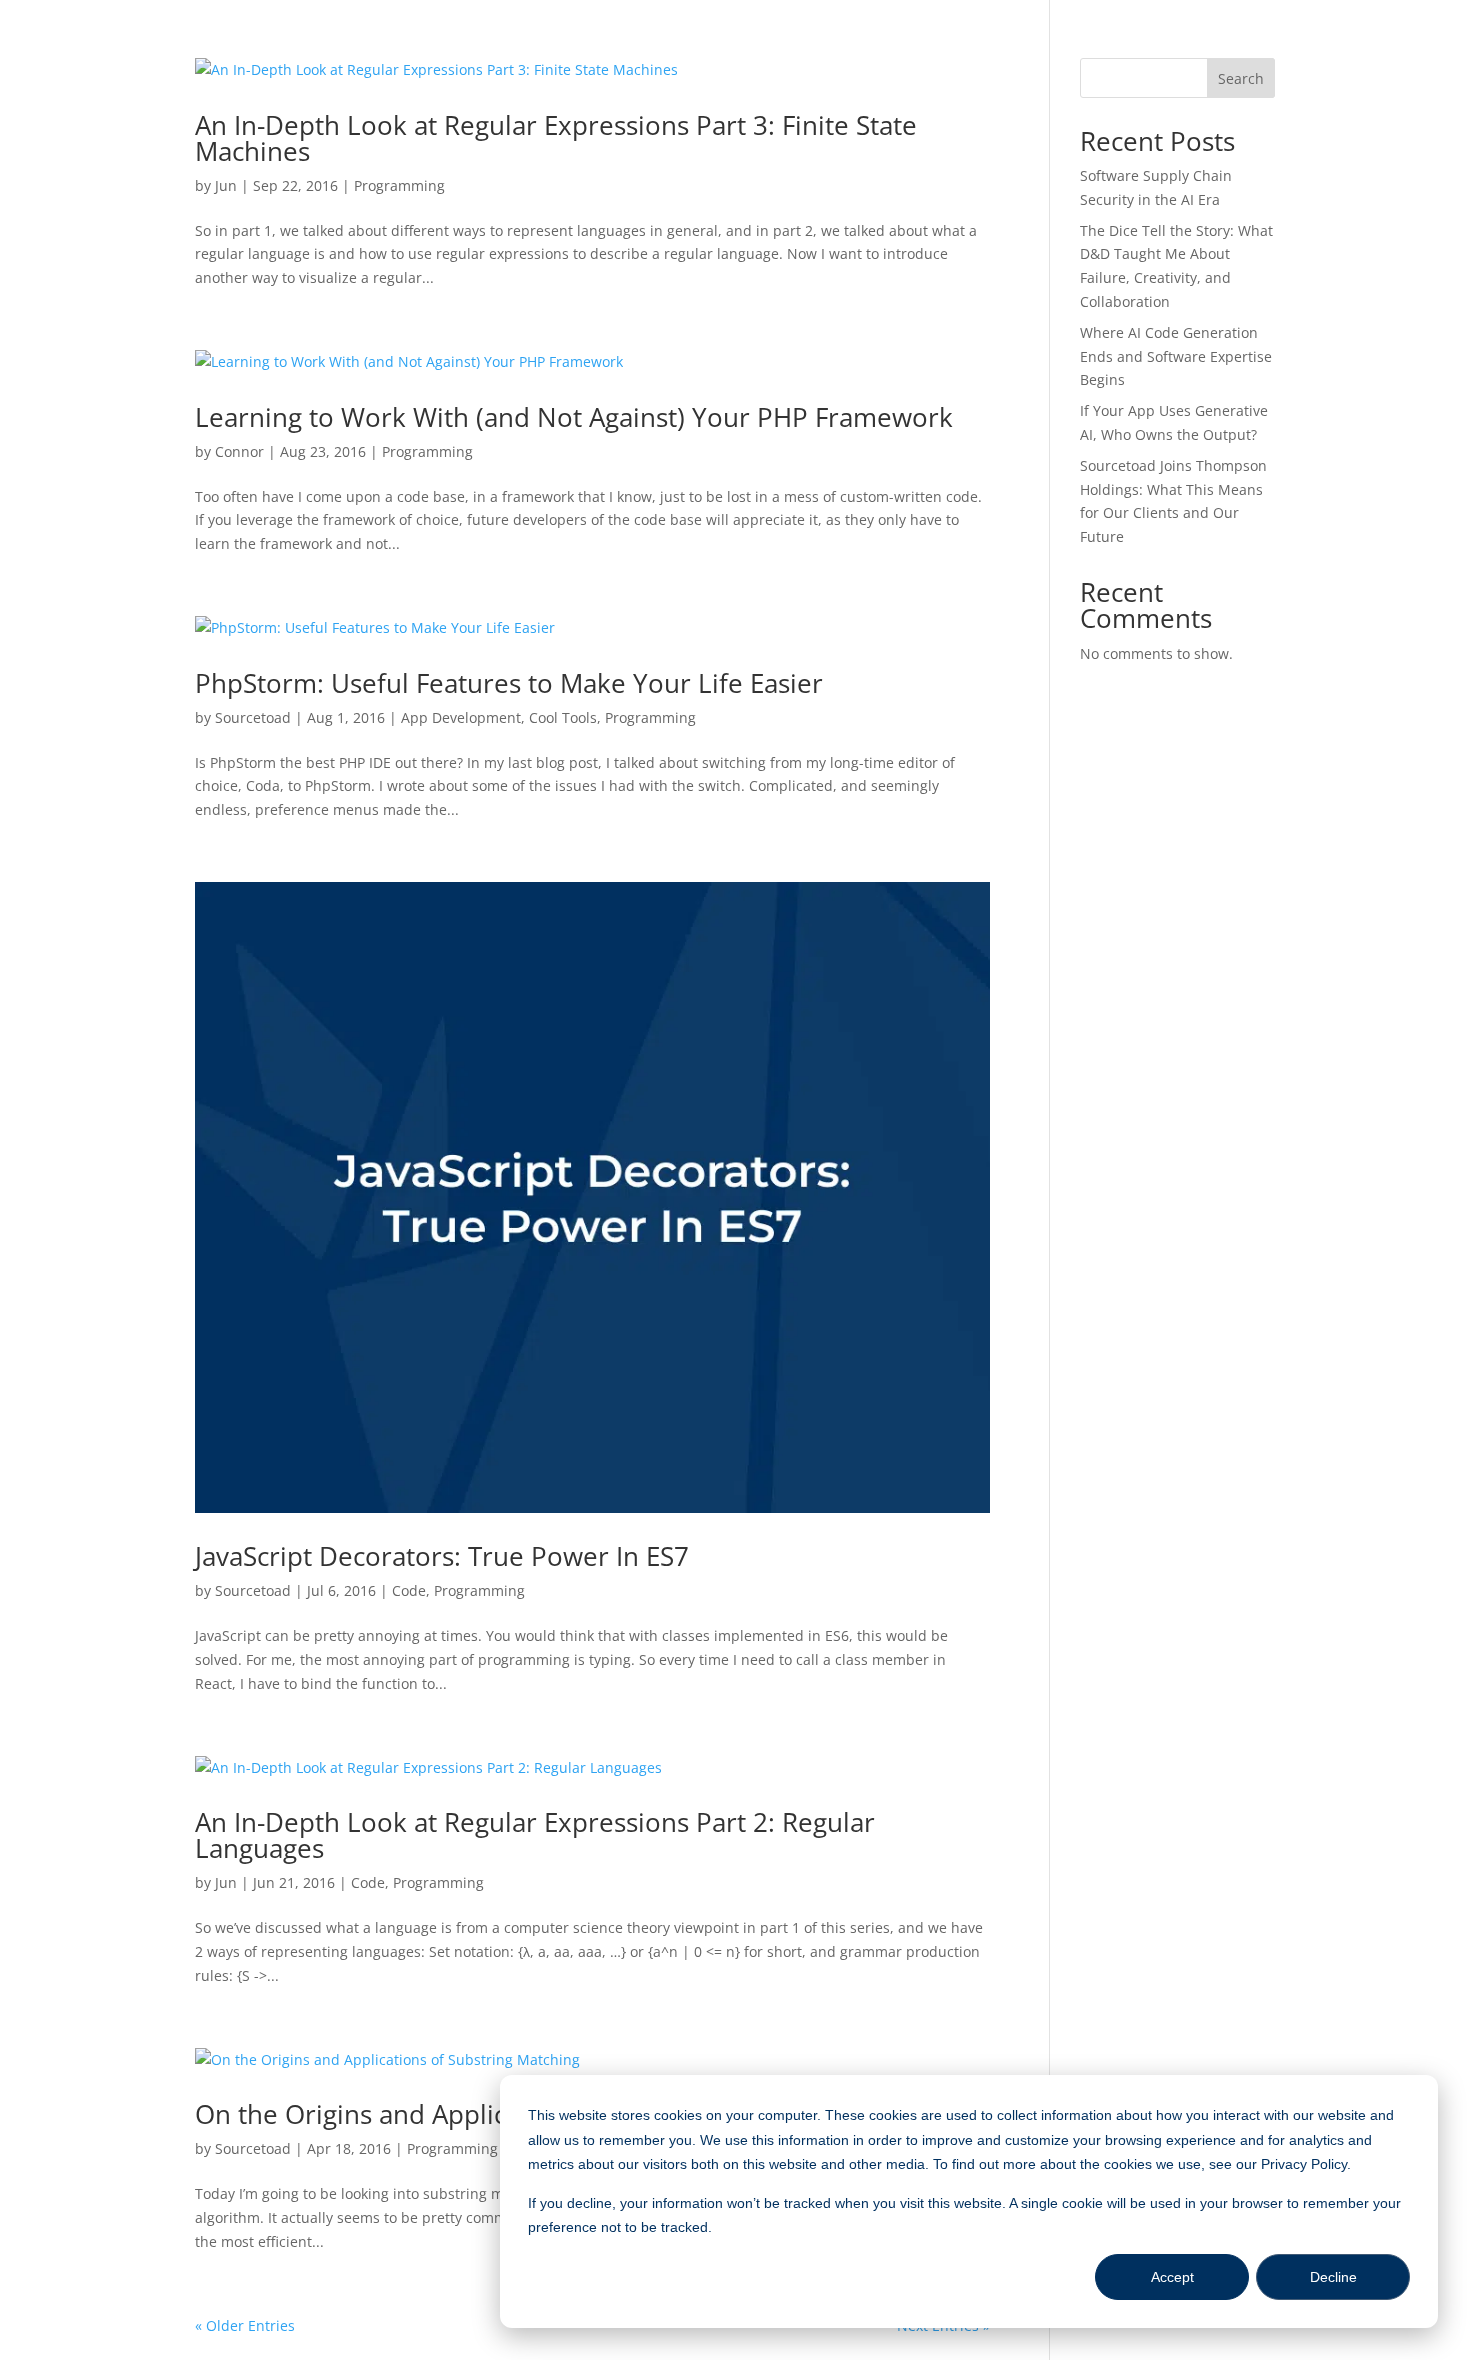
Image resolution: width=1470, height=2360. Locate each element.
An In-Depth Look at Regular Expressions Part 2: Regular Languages (535, 1835)
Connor (239, 451)
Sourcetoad (253, 717)
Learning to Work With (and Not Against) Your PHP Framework (574, 417)
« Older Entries (245, 2325)
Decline (1333, 2277)
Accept (1172, 2277)
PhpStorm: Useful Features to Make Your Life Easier (509, 683)
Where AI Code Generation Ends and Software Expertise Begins (1176, 356)
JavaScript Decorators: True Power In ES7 (442, 1556)
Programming (399, 185)
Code (409, 1590)
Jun (226, 185)
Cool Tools (563, 717)
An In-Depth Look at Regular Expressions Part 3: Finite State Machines (556, 138)
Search (1241, 78)
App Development (461, 717)
